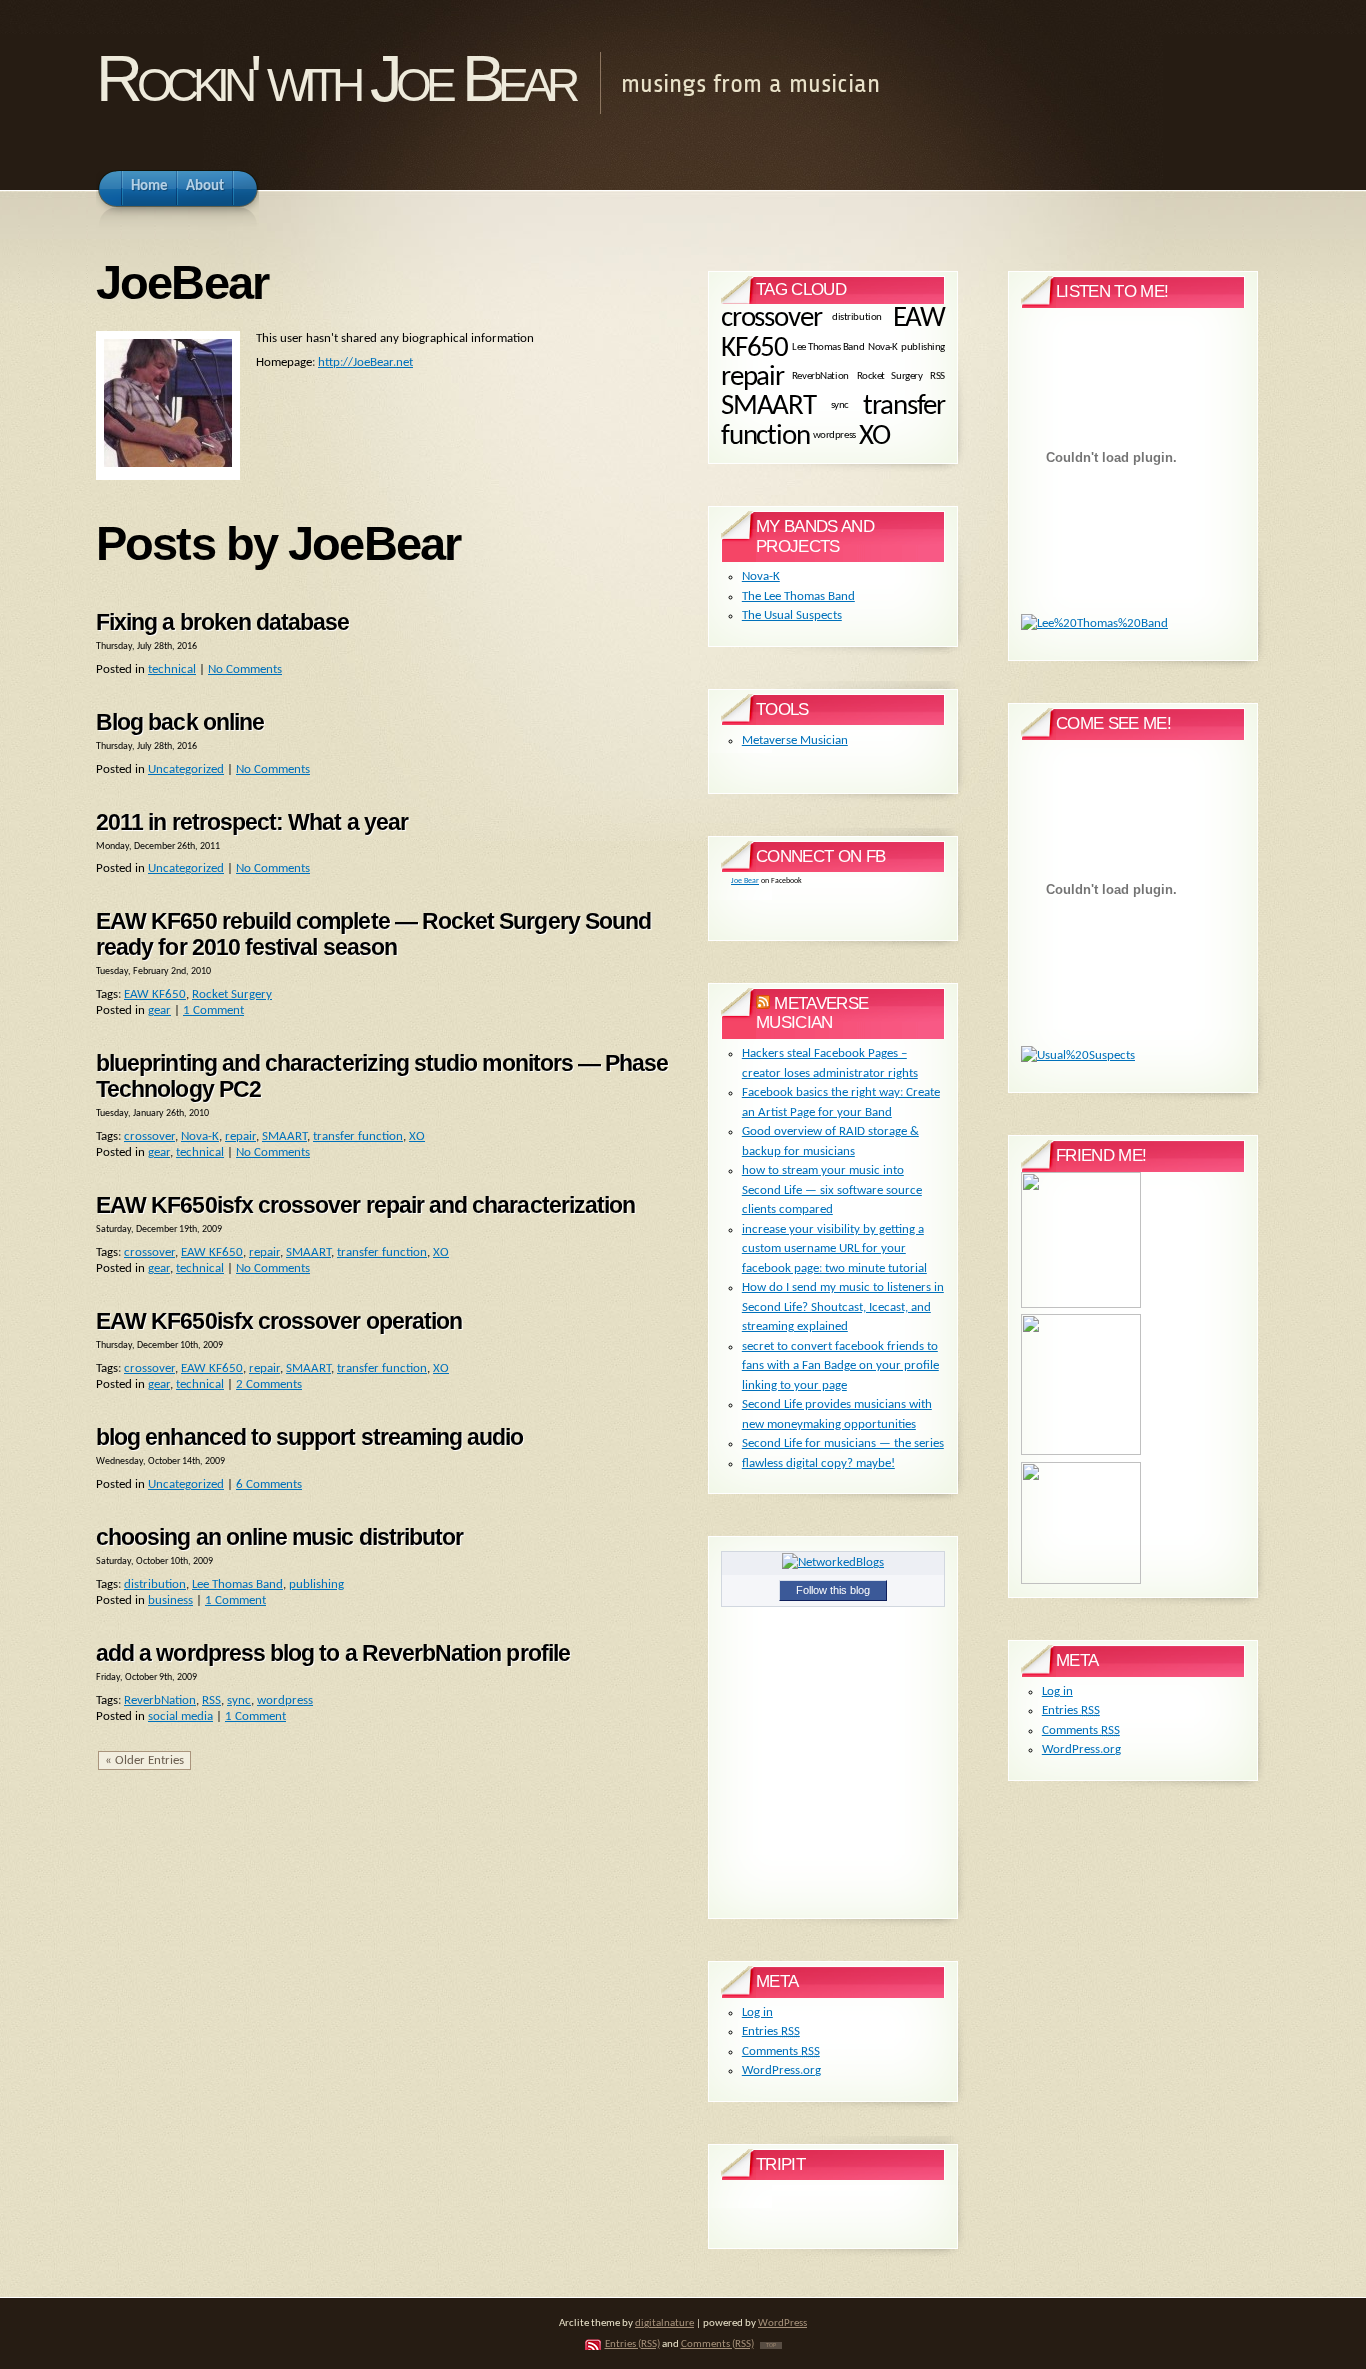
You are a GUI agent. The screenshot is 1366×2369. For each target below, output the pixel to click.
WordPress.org (781, 2070)
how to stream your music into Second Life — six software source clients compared (832, 1190)
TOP (771, 2345)
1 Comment (213, 1010)
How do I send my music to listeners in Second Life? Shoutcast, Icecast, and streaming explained (843, 1307)
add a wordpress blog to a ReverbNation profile (333, 1653)
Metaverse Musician (795, 740)
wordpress (285, 1700)
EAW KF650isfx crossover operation (279, 1321)
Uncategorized (186, 769)
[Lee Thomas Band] (1081, 1451)
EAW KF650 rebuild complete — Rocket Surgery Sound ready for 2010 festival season (373, 934)
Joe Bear (745, 881)
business (170, 1600)
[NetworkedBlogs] (833, 1562)
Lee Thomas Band (237, 1584)
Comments (781, 2051)
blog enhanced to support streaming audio (310, 1437)
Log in (757, 2012)
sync (239, 1700)
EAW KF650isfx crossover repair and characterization (365, 1205)
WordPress (782, 2323)
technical (172, 669)
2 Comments (269, 1384)
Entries (771, 2031)
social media (180, 1716)
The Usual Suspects (792, 615)
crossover (149, 1136)
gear (159, 1010)
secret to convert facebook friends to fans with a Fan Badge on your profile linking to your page (840, 1366)
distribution (155, 1584)
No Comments (245, 669)
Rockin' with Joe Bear (335, 78)
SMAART (284, 1136)
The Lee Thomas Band (798, 596)
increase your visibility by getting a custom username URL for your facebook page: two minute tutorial (834, 1249)
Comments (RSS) (717, 2344)
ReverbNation (160, 1700)
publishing (316, 1584)
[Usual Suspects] (1081, 1580)
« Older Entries (144, 1760)
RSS (211, 1700)
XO (417, 1136)
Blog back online (180, 722)
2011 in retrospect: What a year (252, 822)
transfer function (358, 1136)
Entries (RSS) (632, 2344)
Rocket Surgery (232, 994)
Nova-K (200, 1136)
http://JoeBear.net (365, 362)
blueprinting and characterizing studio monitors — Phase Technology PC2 (382, 1076)
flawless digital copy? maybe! (818, 1463)
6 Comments (269, 1484)
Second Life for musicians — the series (843, 1443)
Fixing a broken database (223, 622)
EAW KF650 (155, 994)
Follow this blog (833, 1590)
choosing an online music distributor (279, 1537)
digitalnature (664, 2323)
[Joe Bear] (1081, 1304)
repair (240, 1136)
